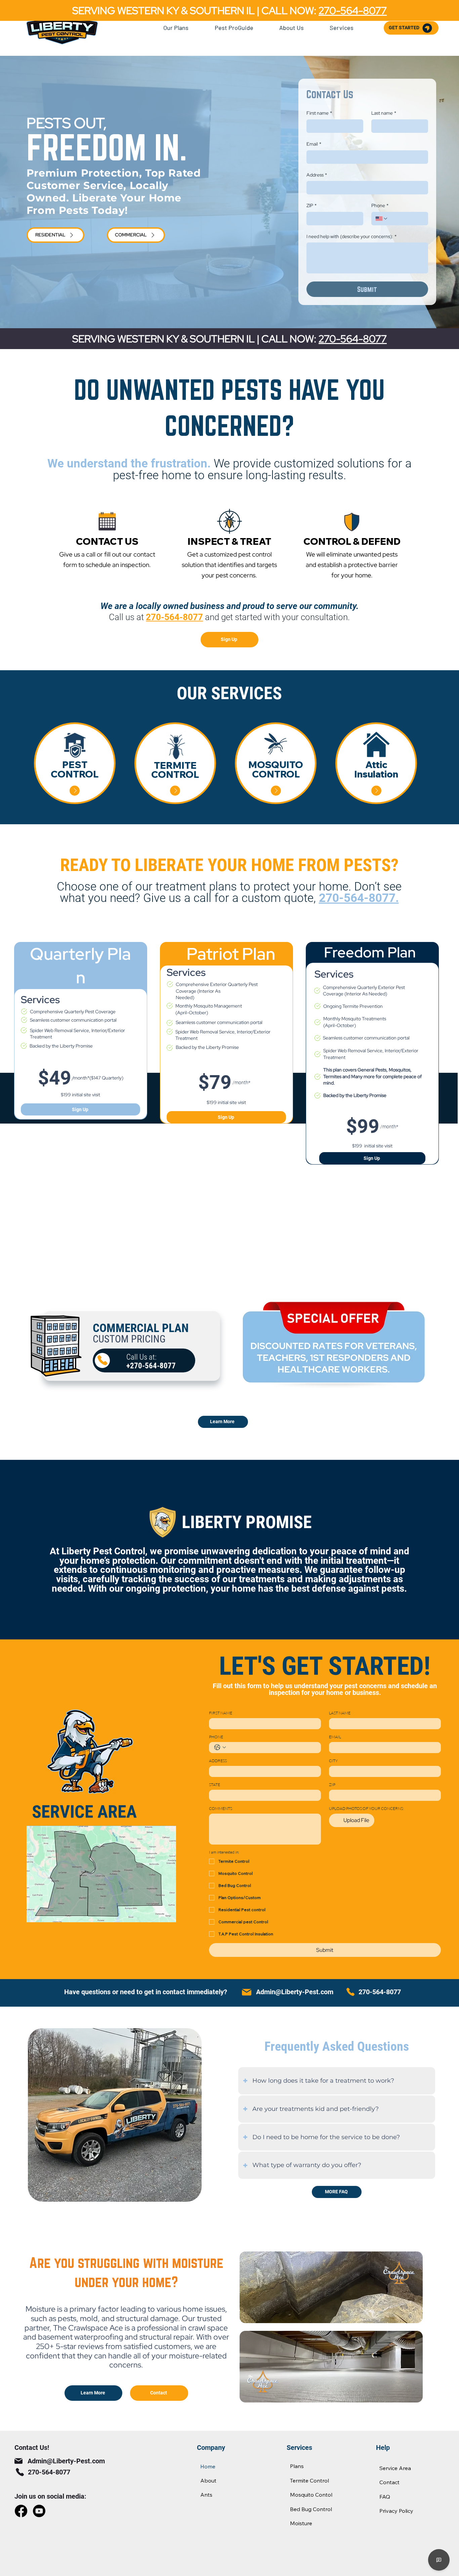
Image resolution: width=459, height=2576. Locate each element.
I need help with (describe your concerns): (351, 236)
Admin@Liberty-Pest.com (295, 1992)
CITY (333, 1761)
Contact (389, 2482)
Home (208, 2466)
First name (319, 113)
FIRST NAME (221, 1713)
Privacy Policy (396, 2511)
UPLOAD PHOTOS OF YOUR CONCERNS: (366, 1808)
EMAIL (335, 1737)
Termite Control (309, 2480)
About (208, 2480)
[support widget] (439, 2560)
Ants (206, 2495)
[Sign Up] (75, 791)
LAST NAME (340, 1713)
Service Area (395, 2468)
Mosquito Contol (311, 2495)
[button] (176, 28)
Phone (380, 205)
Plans (297, 2466)
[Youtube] (39, 2511)
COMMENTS (221, 1808)
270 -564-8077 (353, 339)
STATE (215, 1785)
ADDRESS (218, 1761)
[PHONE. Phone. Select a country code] (220, 1747)
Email (314, 144)
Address (317, 175)
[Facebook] (21, 2511)
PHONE (216, 1737)
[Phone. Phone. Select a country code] (382, 219)
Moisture (301, 2523)
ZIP (311, 205)
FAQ (385, 2497)
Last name (384, 113)
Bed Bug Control (311, 2509)
